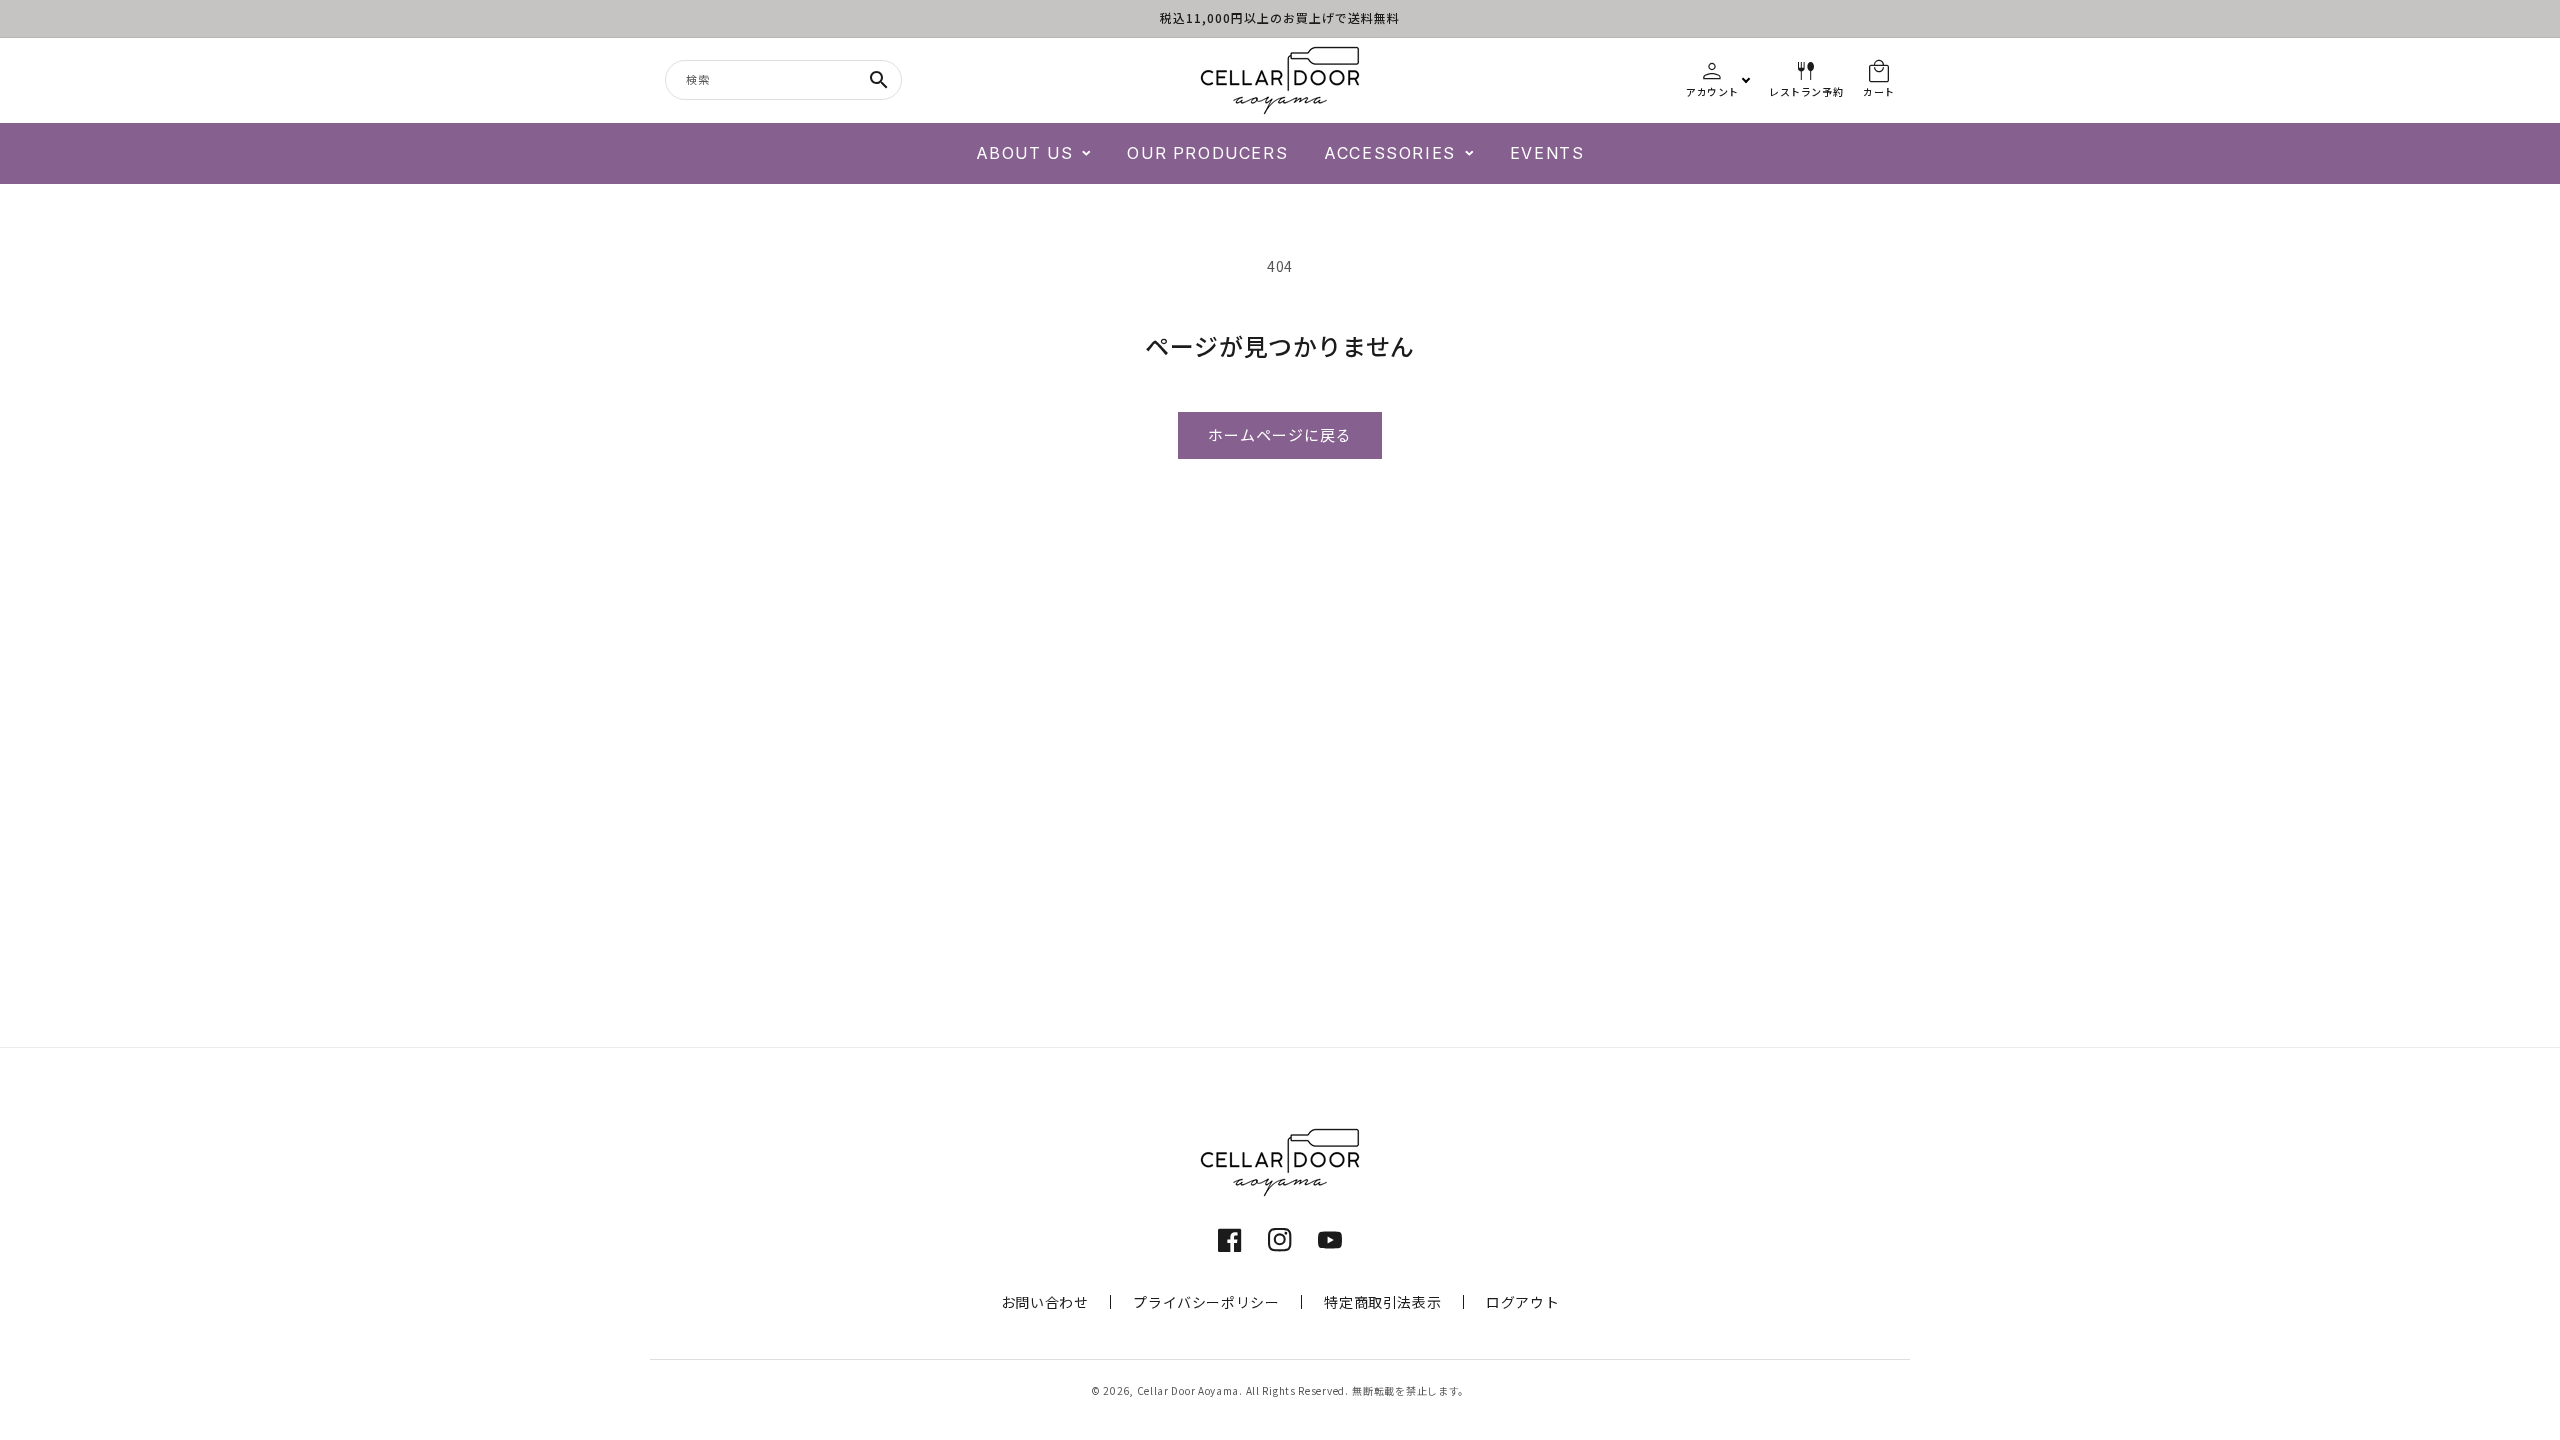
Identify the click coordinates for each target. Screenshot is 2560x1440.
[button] (1034, 153)
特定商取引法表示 (1382, 1302)
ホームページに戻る (1280, 435)
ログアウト (1522, 1302)
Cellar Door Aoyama (1188, 1390)
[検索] (879, 80)
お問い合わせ (1045, 1302)
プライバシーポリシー (1206, 1302)
